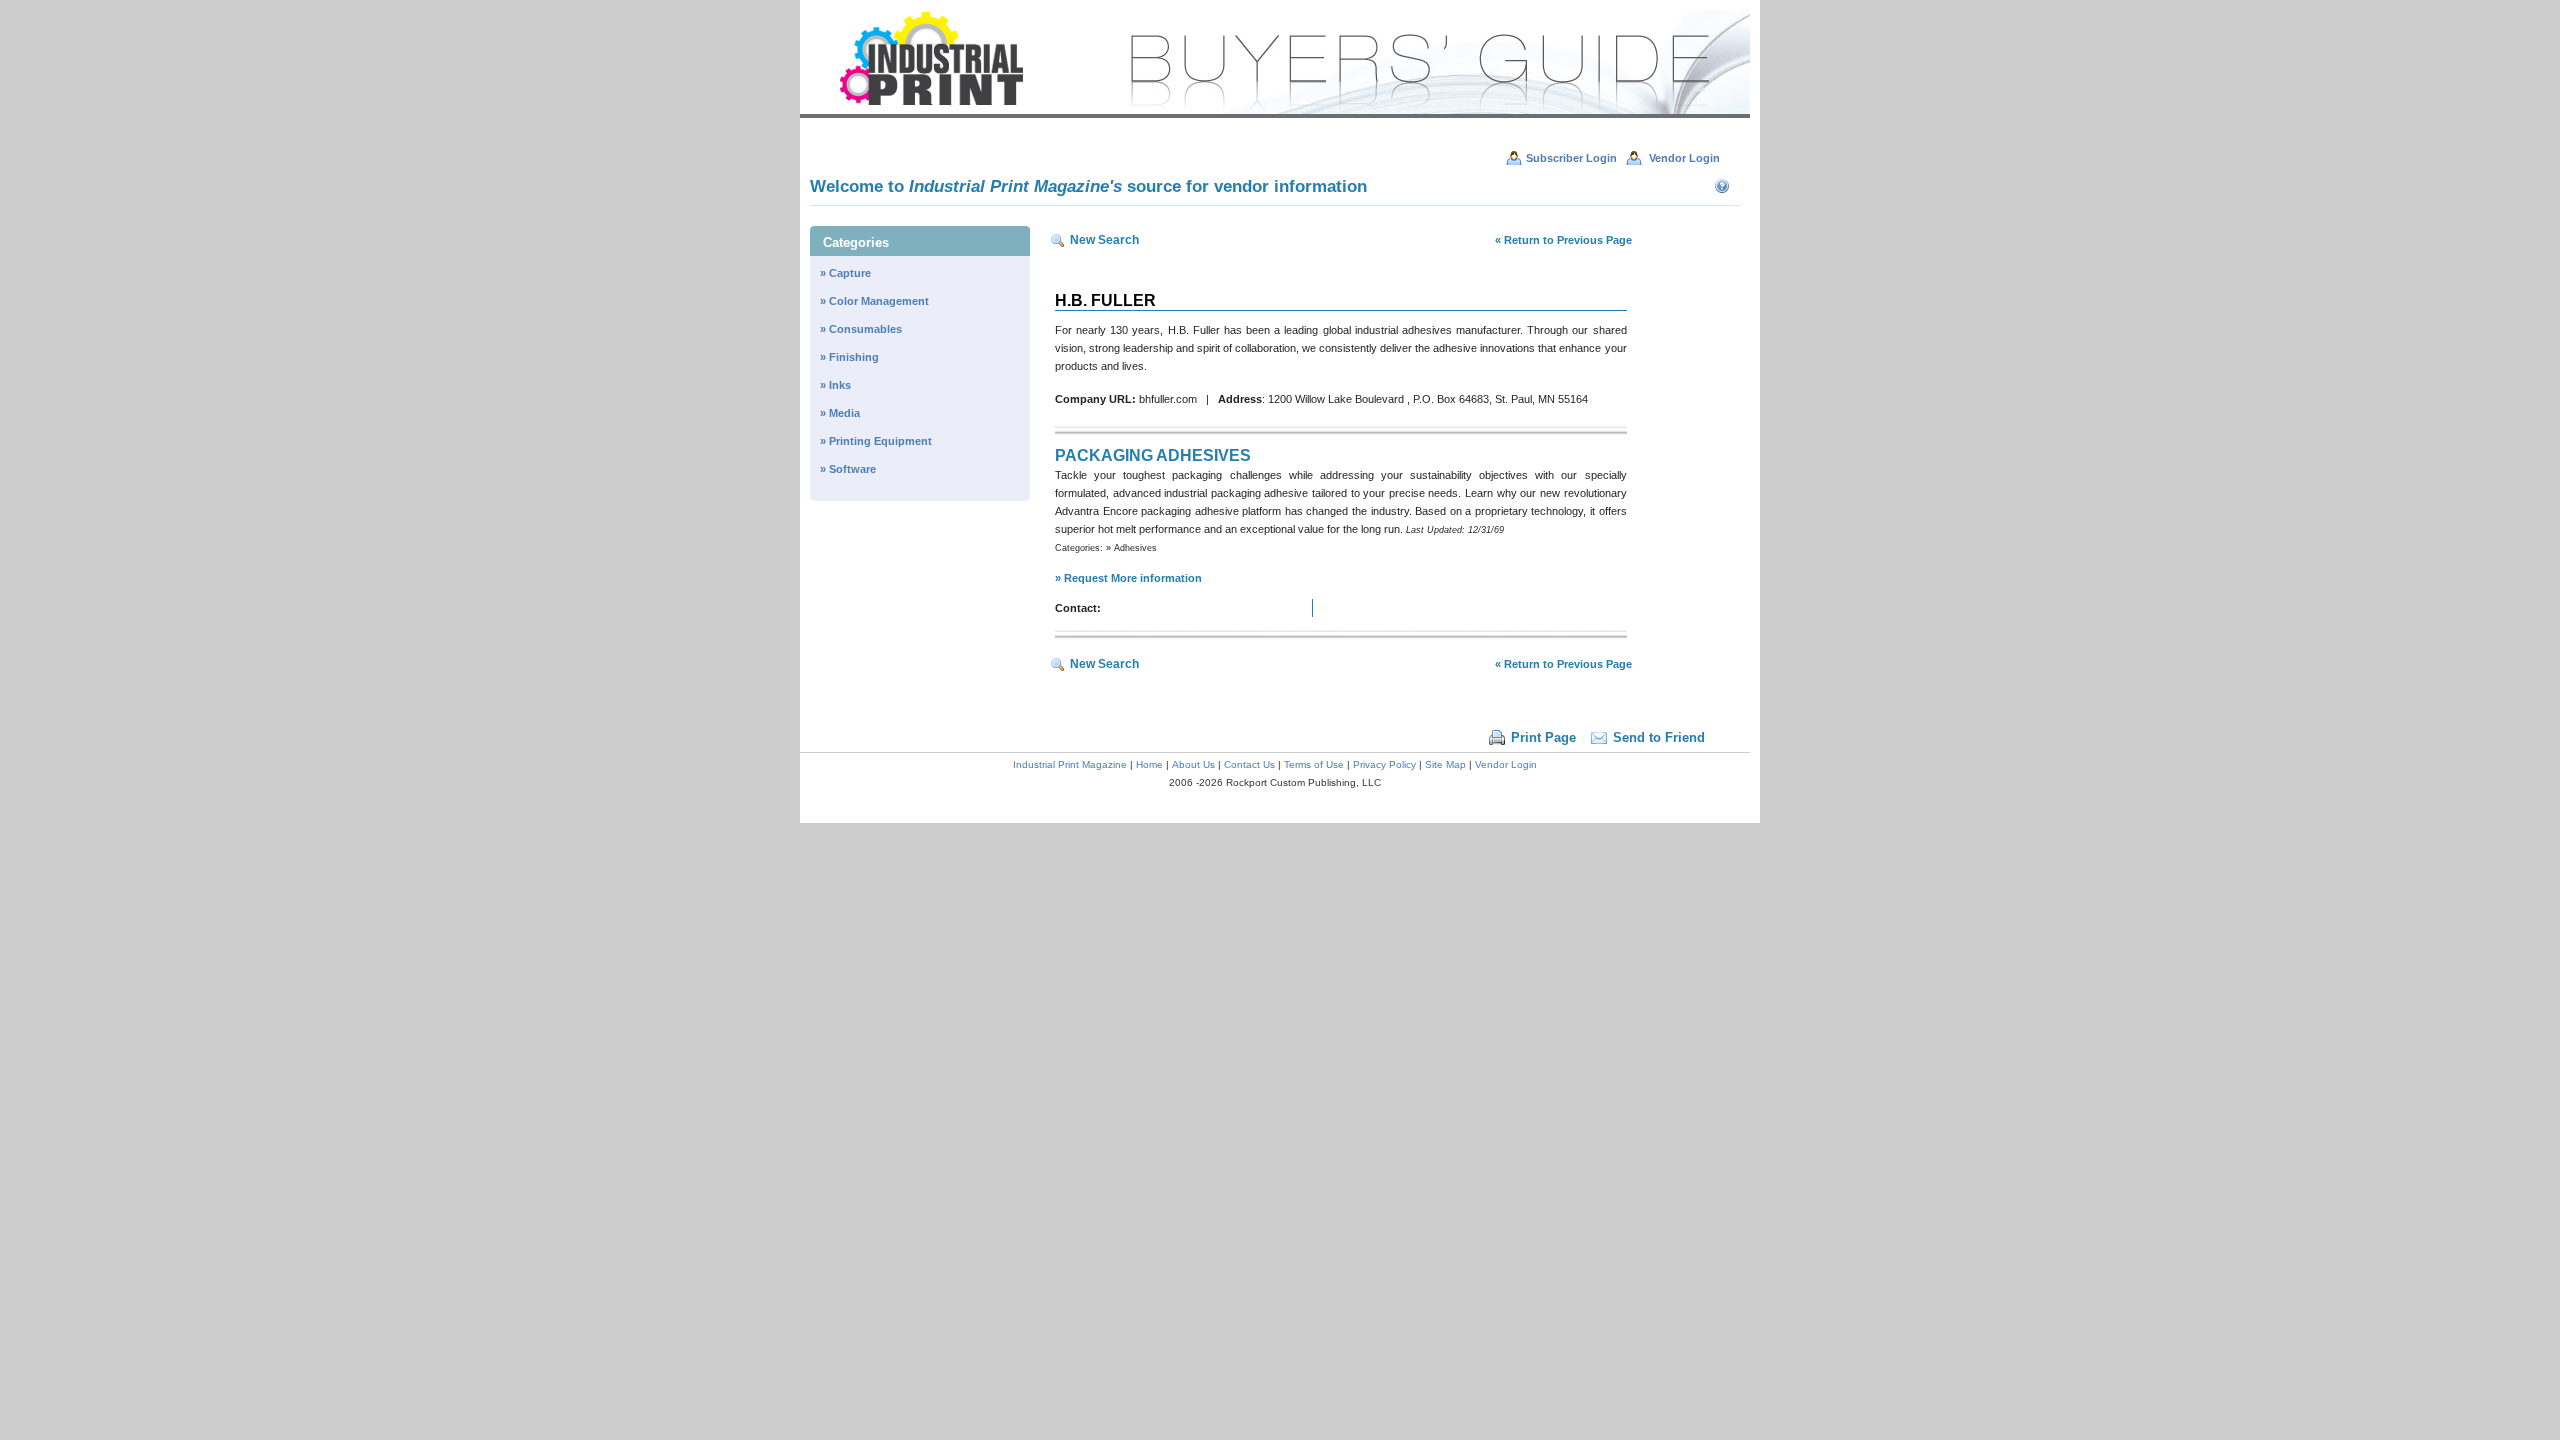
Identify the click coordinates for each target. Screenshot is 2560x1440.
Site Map (1445, 764)
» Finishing (849, 357)
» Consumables (861, 329)
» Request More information (1128, 578)
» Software (848, 469)
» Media (840, 413)
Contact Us (1249, 764)
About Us (1193, 764)
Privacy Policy (1384, 764)
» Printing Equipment (876, 441)
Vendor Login (1506, 764)
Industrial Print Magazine (1070, 764)
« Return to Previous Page (1563, 240)
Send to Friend (1659, 737)
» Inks (835, 385)
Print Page (1543, 737)
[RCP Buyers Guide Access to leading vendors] (1275, 114)
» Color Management (874, 301)
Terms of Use (1314, 764)
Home (1149, 764)
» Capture (845, 273)
